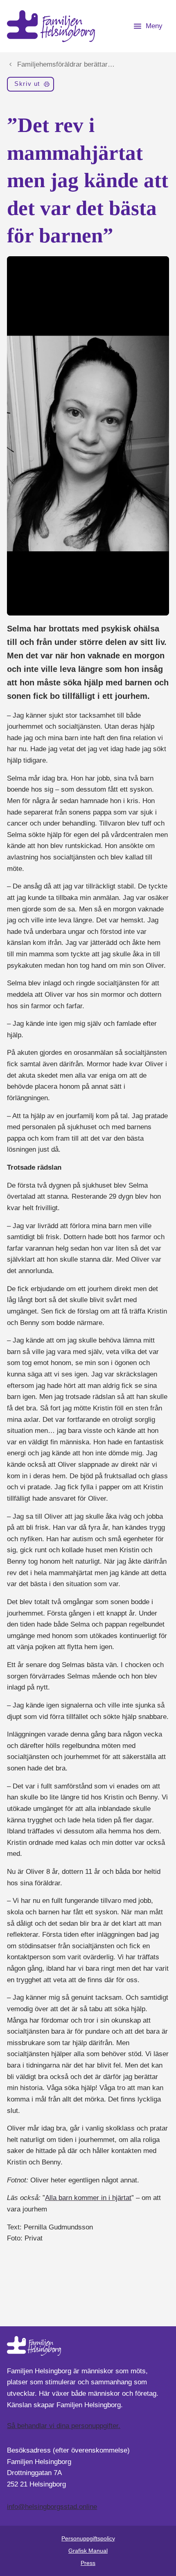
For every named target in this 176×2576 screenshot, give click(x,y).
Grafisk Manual (88, 2551)
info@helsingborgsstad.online (52, 2507)
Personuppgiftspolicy (88, 2538)
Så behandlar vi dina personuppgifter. (64, 2426)
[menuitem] (30, 86)
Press (88, 2563)
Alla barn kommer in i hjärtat (88, 2198)
